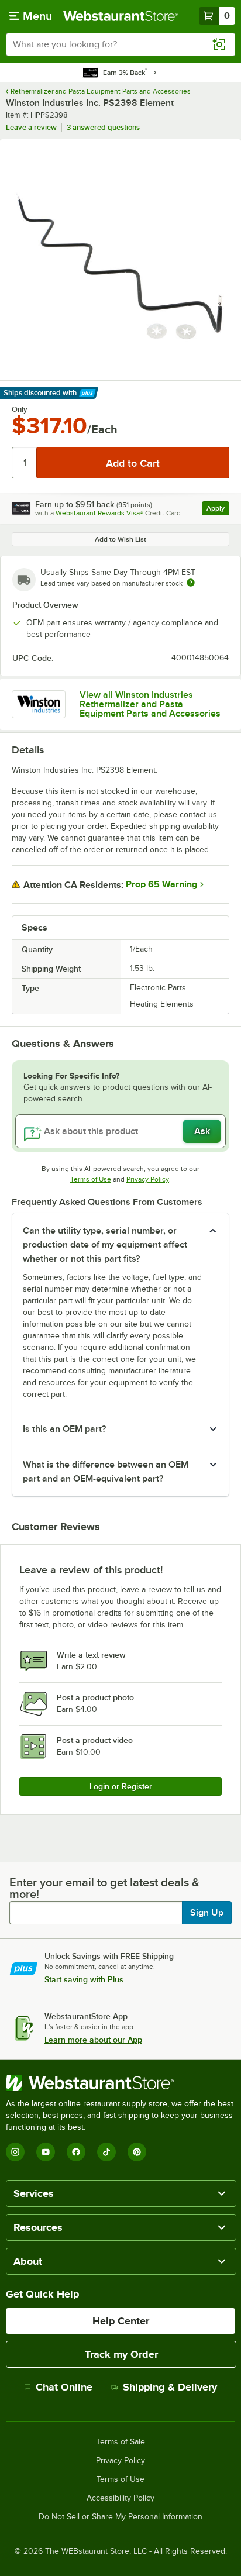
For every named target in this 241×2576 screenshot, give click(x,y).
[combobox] (120, 44)
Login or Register (121, 1786)
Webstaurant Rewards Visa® (99, 513)
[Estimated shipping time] (191, 583)
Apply (218, 510)
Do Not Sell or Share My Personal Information (120, 2517)
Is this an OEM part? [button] (64, 1429)
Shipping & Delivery (170, 2387)
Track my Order (121, 2354)
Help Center (121, 2321)
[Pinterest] (137, 2152)
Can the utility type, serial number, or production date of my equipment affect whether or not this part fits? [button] (105, 1245)
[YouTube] (46, 2152)
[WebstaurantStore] (120, 2083)
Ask (202, 1131)
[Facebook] (76, 2152)
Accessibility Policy (120, 2498)
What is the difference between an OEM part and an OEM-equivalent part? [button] (106, 1472)
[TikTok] (106, 2152)
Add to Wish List (120, 539)
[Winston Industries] (39, 704)
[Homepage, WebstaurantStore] (120, 16)
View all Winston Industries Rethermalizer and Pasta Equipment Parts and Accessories (150, 704)
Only (20, 409)
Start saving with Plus (84, 1979)
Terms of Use (91, 1179)
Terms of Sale (121, 2442)
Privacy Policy (148, 1179)
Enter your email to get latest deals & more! (104, 1888)
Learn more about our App (93, 2040)
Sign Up (207, 1913)
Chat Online (64, 2387)
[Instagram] (15, 2152)
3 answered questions (103, 127)
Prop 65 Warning (161, 884)
